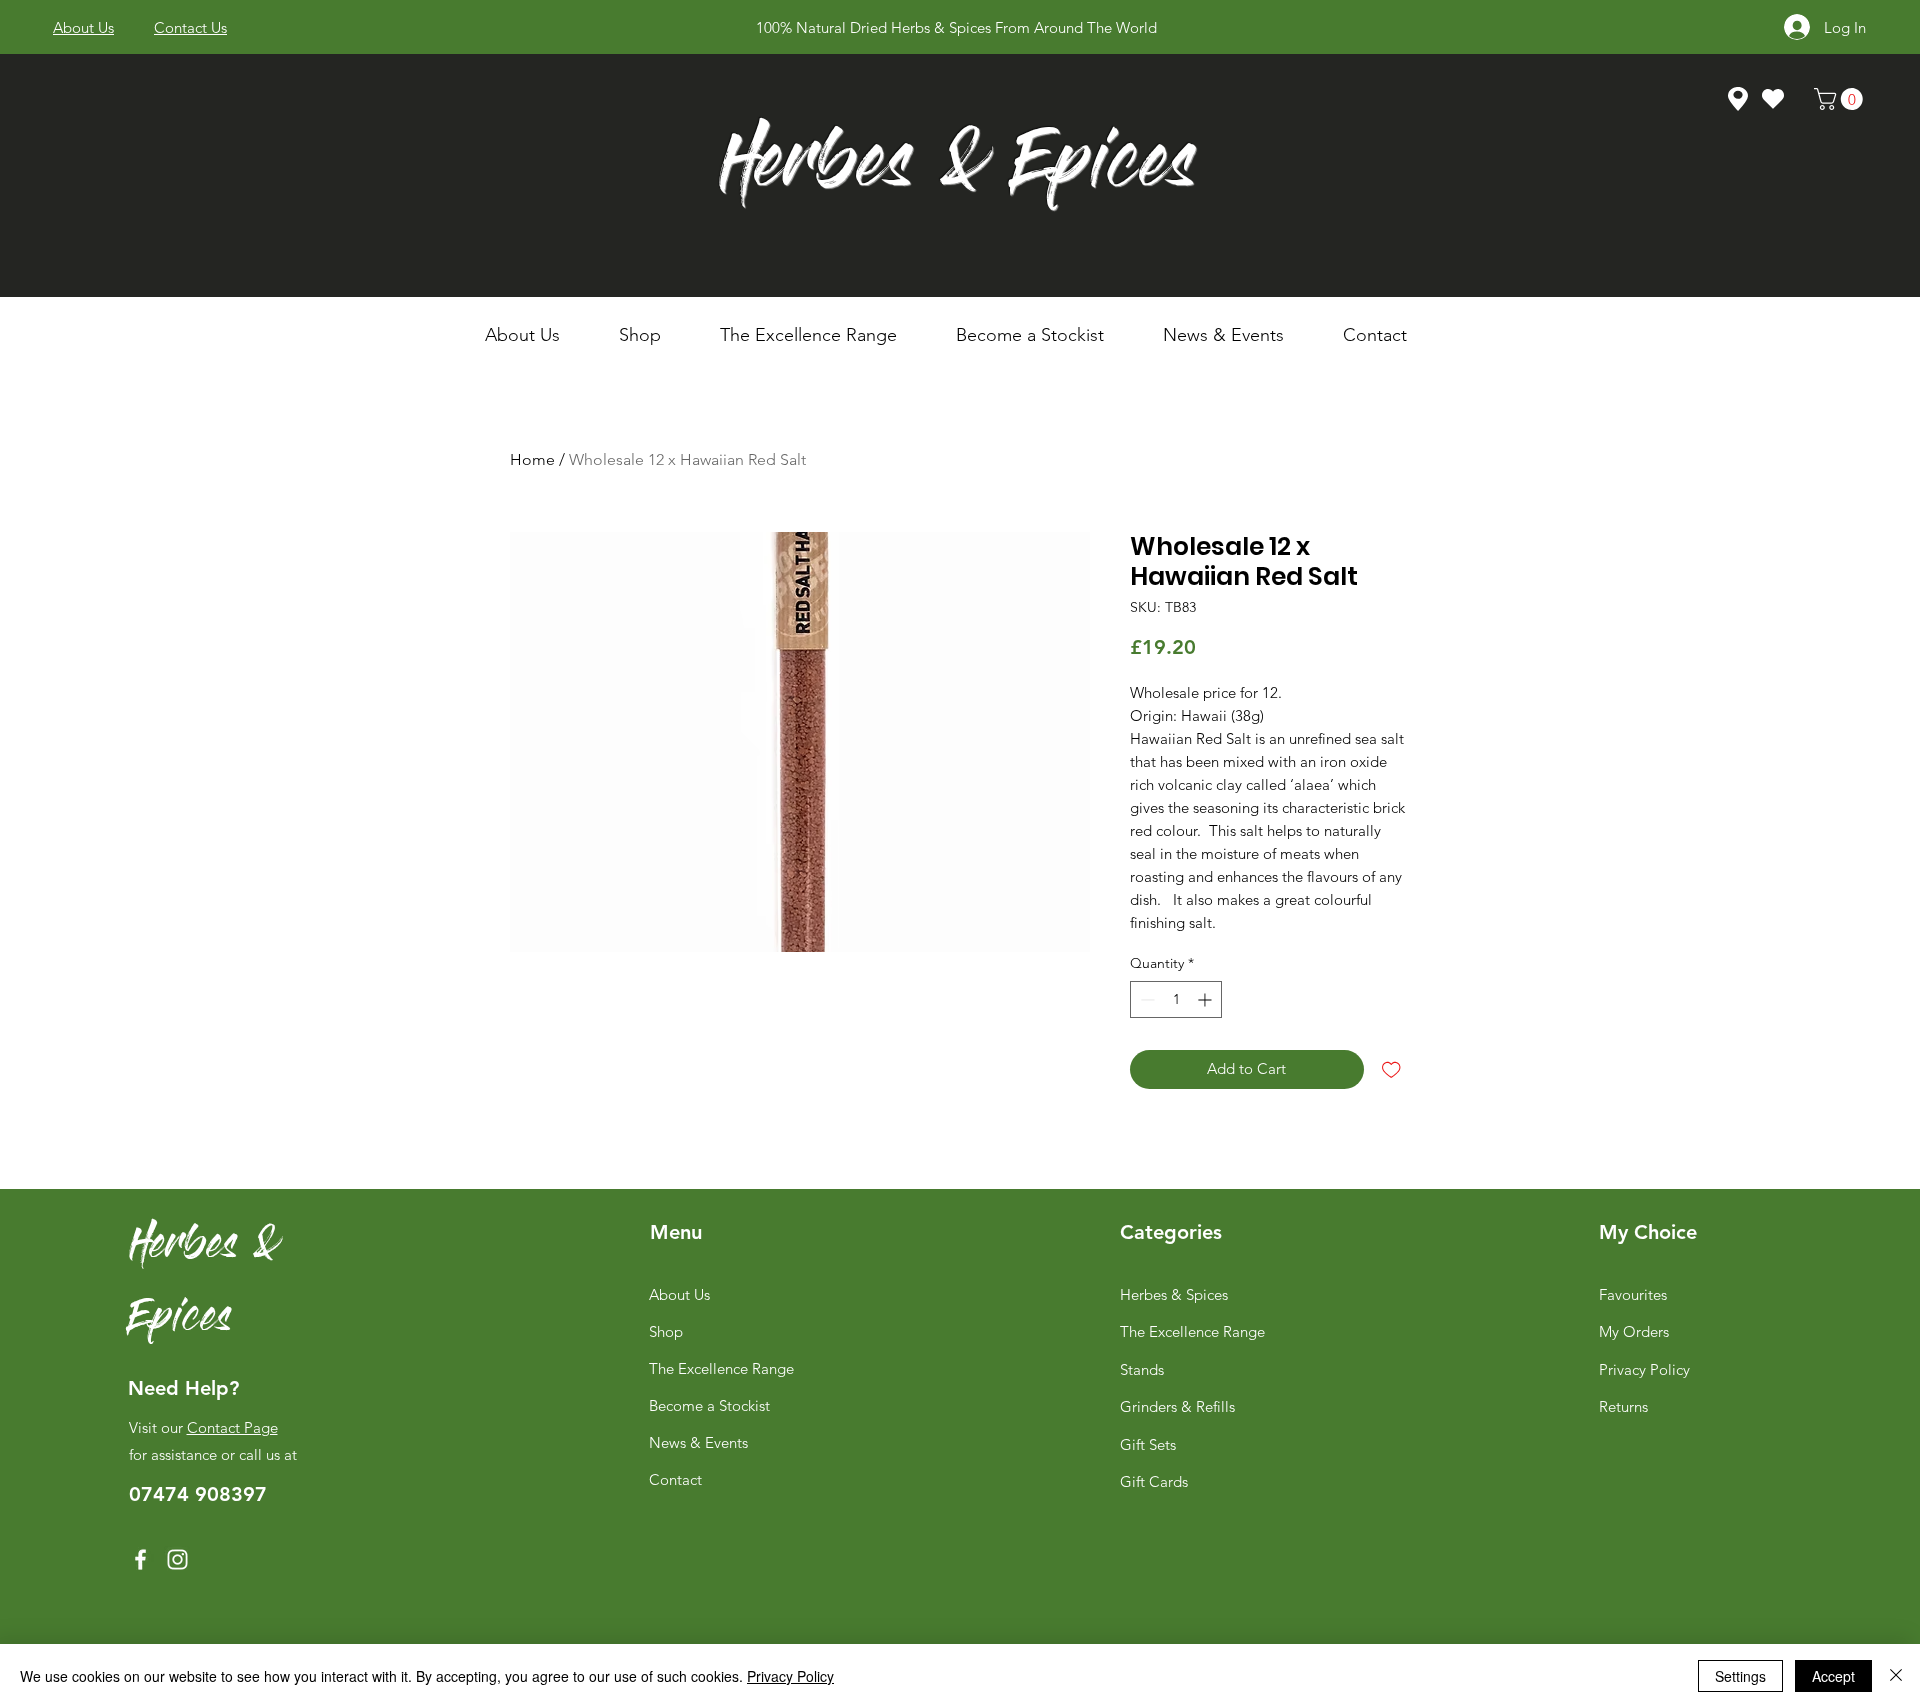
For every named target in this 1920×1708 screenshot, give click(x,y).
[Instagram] (177, 1559)
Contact (675, 1479)
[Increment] (1206, 999)
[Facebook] (140, 1559)
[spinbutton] (1176, 999)
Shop (666, 1331)
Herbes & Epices (957, 168)
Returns (1623, 1406)
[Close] (1896, 1676)
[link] (1841, 99)
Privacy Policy (1644, 1369)
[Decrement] (1145, 999)
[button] (654, 335)
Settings (1740, 1676)
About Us (679, 1294)
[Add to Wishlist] (1391, 1069)
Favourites (1633, 1294)
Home (532, 459)
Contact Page (232, 1427)
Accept (1833, 1676)
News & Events (698, 1442)
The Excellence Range (721, 1368)
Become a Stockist (709, 1405)
